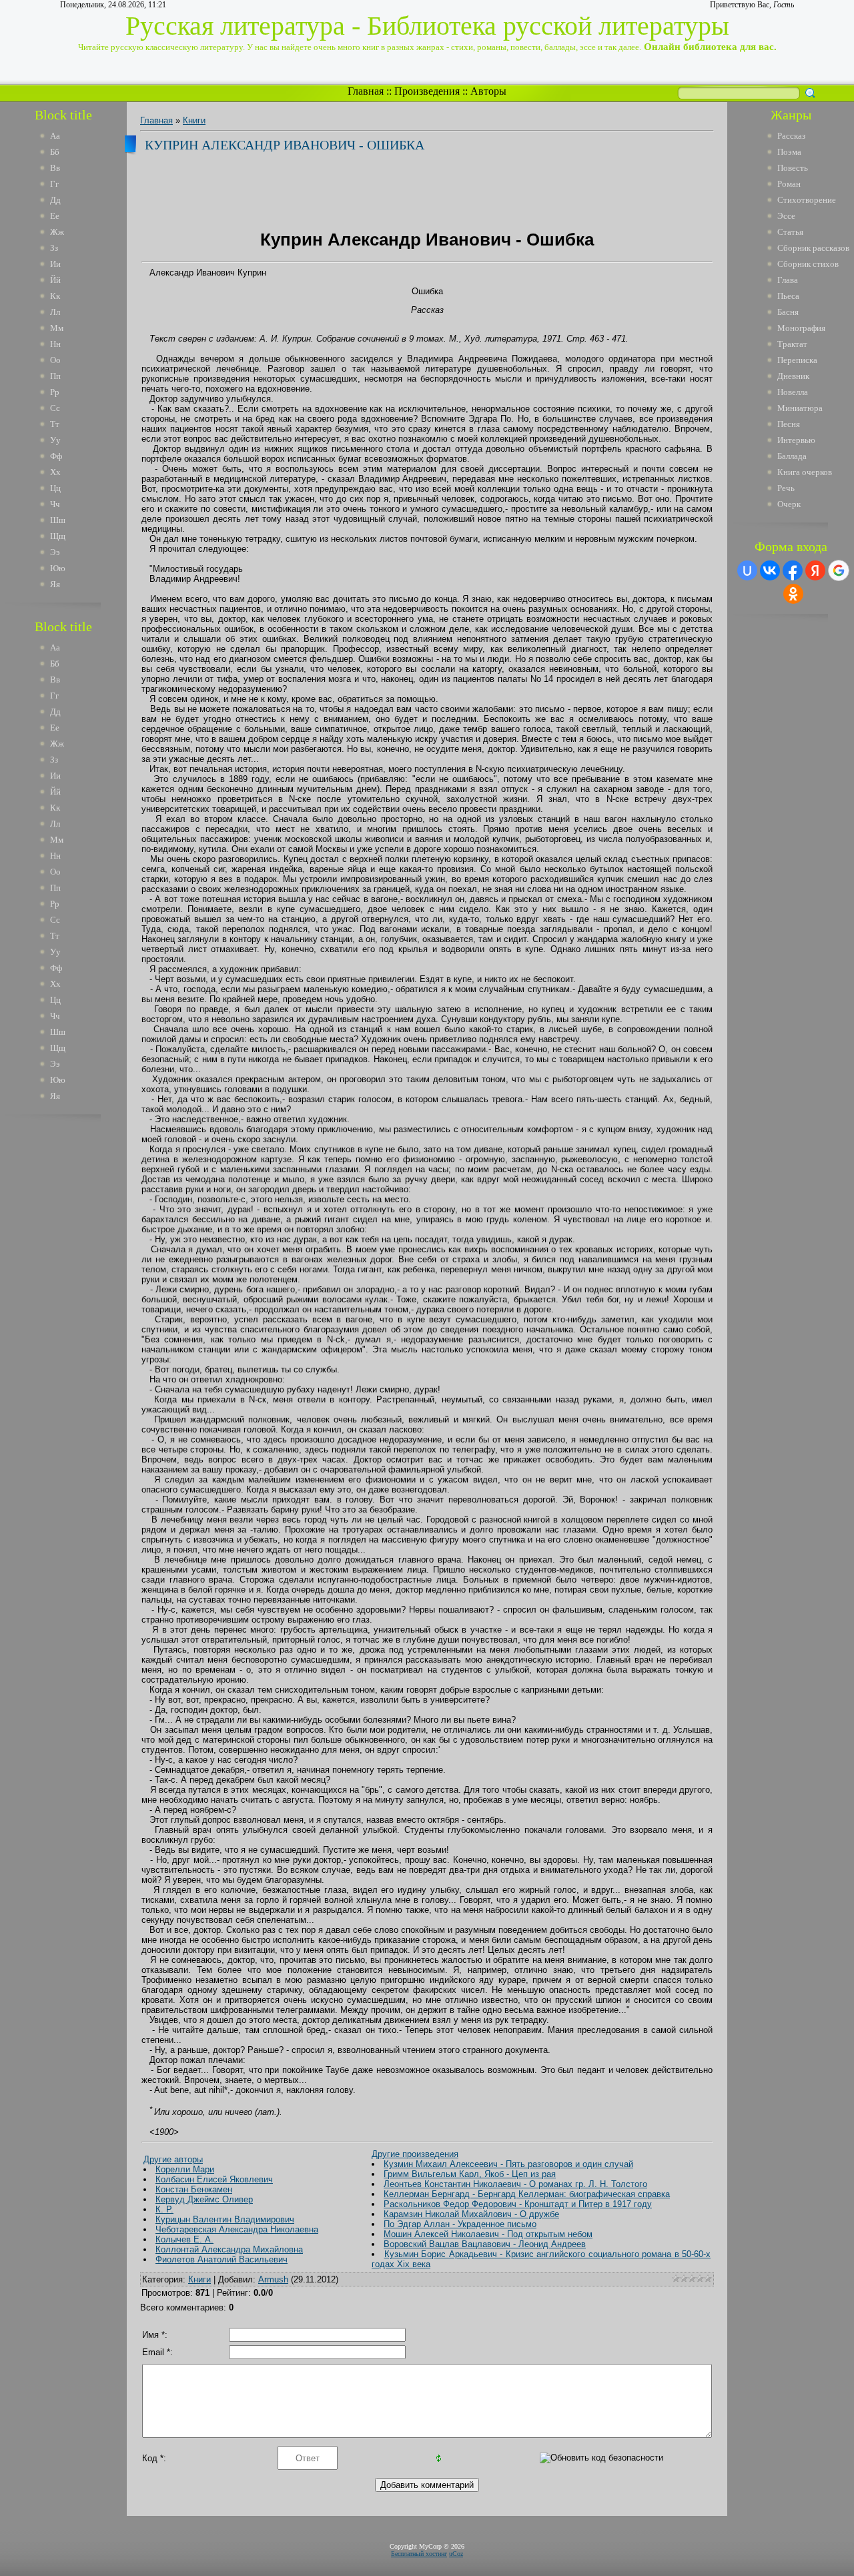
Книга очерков (805, 472)
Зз (54, 248)
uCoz (456, 2554)
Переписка (797, 360)
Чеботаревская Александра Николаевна (237, 2229)
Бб (55, 152)
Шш (58, 520)
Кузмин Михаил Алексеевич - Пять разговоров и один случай (508, 2164)
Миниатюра (800, 408)
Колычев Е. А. (184, 2239)
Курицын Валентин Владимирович (225, 2219)
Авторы (488, 91)
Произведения (427, 91)
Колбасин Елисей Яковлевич (214, 2179)
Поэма (789, 152)
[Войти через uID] (747, 570)
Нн (55, 344)
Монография (801, 328)
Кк (55, 296)
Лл (55, 312)
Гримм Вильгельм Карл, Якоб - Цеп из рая (470, 2174)
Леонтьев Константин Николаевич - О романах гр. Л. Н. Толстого (515, 2184)
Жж (57, 232)
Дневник (793, 376)
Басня (788, 312)
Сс (55, 408)
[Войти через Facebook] (793, 570)
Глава (788, 280)
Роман (789, 184)
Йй (55, 280)
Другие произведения (415, 2154)
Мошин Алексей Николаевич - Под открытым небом (488, 2234)
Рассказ (791, 136)
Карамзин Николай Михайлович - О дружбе (471, 2214)
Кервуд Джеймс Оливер (204, 2199)
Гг (54, 184)
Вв (55, 168)
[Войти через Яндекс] (815, 570)
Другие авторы (173, 2159)
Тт (55, 424)
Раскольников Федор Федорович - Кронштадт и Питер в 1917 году (518, 2204)
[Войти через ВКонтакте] (770, 570)
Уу (55, 440)
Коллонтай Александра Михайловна (229, 2249)
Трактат (792, 344)
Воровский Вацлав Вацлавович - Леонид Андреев (485, 2244)
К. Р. (164, 2209)
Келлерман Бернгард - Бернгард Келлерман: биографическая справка (527, 2194)
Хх (55, 472)
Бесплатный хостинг (419, 2554)
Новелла (793, 392)
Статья (790, 232)
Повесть (793, 168)
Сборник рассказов (813, 248)
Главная (366, 91)
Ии (55, 264)
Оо (55, 360)
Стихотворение (807, 200)
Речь (786, 488)
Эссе (786, 216)
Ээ (55, 552)
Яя (55, 584)
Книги (194, 120)
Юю (58, 568)
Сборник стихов (808, 264)
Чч (55, 504)
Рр (55, 392)
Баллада (792, 456)
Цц (55, 488)
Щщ (58, 536)
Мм (57, 328)
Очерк (789, 504)
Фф (56, 456)
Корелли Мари (185, 2169)
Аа (55, 136)
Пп (55, 376)
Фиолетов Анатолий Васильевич (222, 2259)
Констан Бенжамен (194, 2189)
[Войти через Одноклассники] (793, 594)
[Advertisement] (73, 1326)
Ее (55, 216)
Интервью (796, 440)
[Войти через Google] (839, 570)
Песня (789, 424)
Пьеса (788, 296)
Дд (55, 200)
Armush (273, 2279)
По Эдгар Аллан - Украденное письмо (460, 2224)
